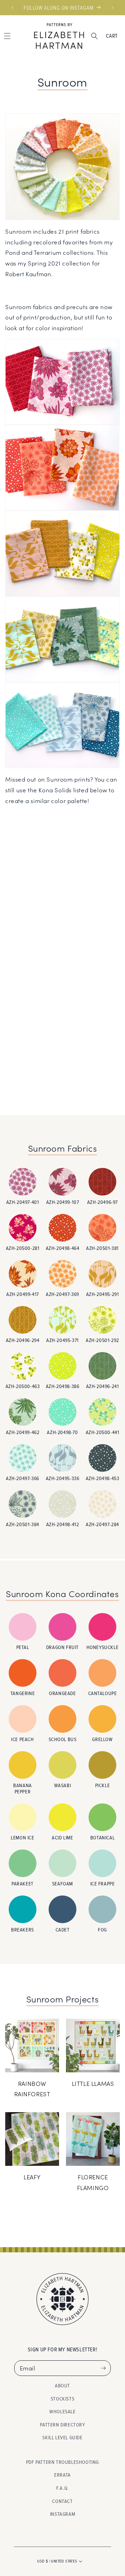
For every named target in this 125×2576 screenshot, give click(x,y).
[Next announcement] (112, 8)
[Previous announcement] (12, 8)
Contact (62, 2501)
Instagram (62, 2514)
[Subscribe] (103, 2368)
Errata (62, 2475)
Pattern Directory (62, 2425)
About (62, 2385)
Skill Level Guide (62, 2437)
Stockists (62, 2399)
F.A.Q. (62, 2488)
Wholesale (62, 2411)
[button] (94, 36)
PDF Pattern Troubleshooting (62, 2462)
